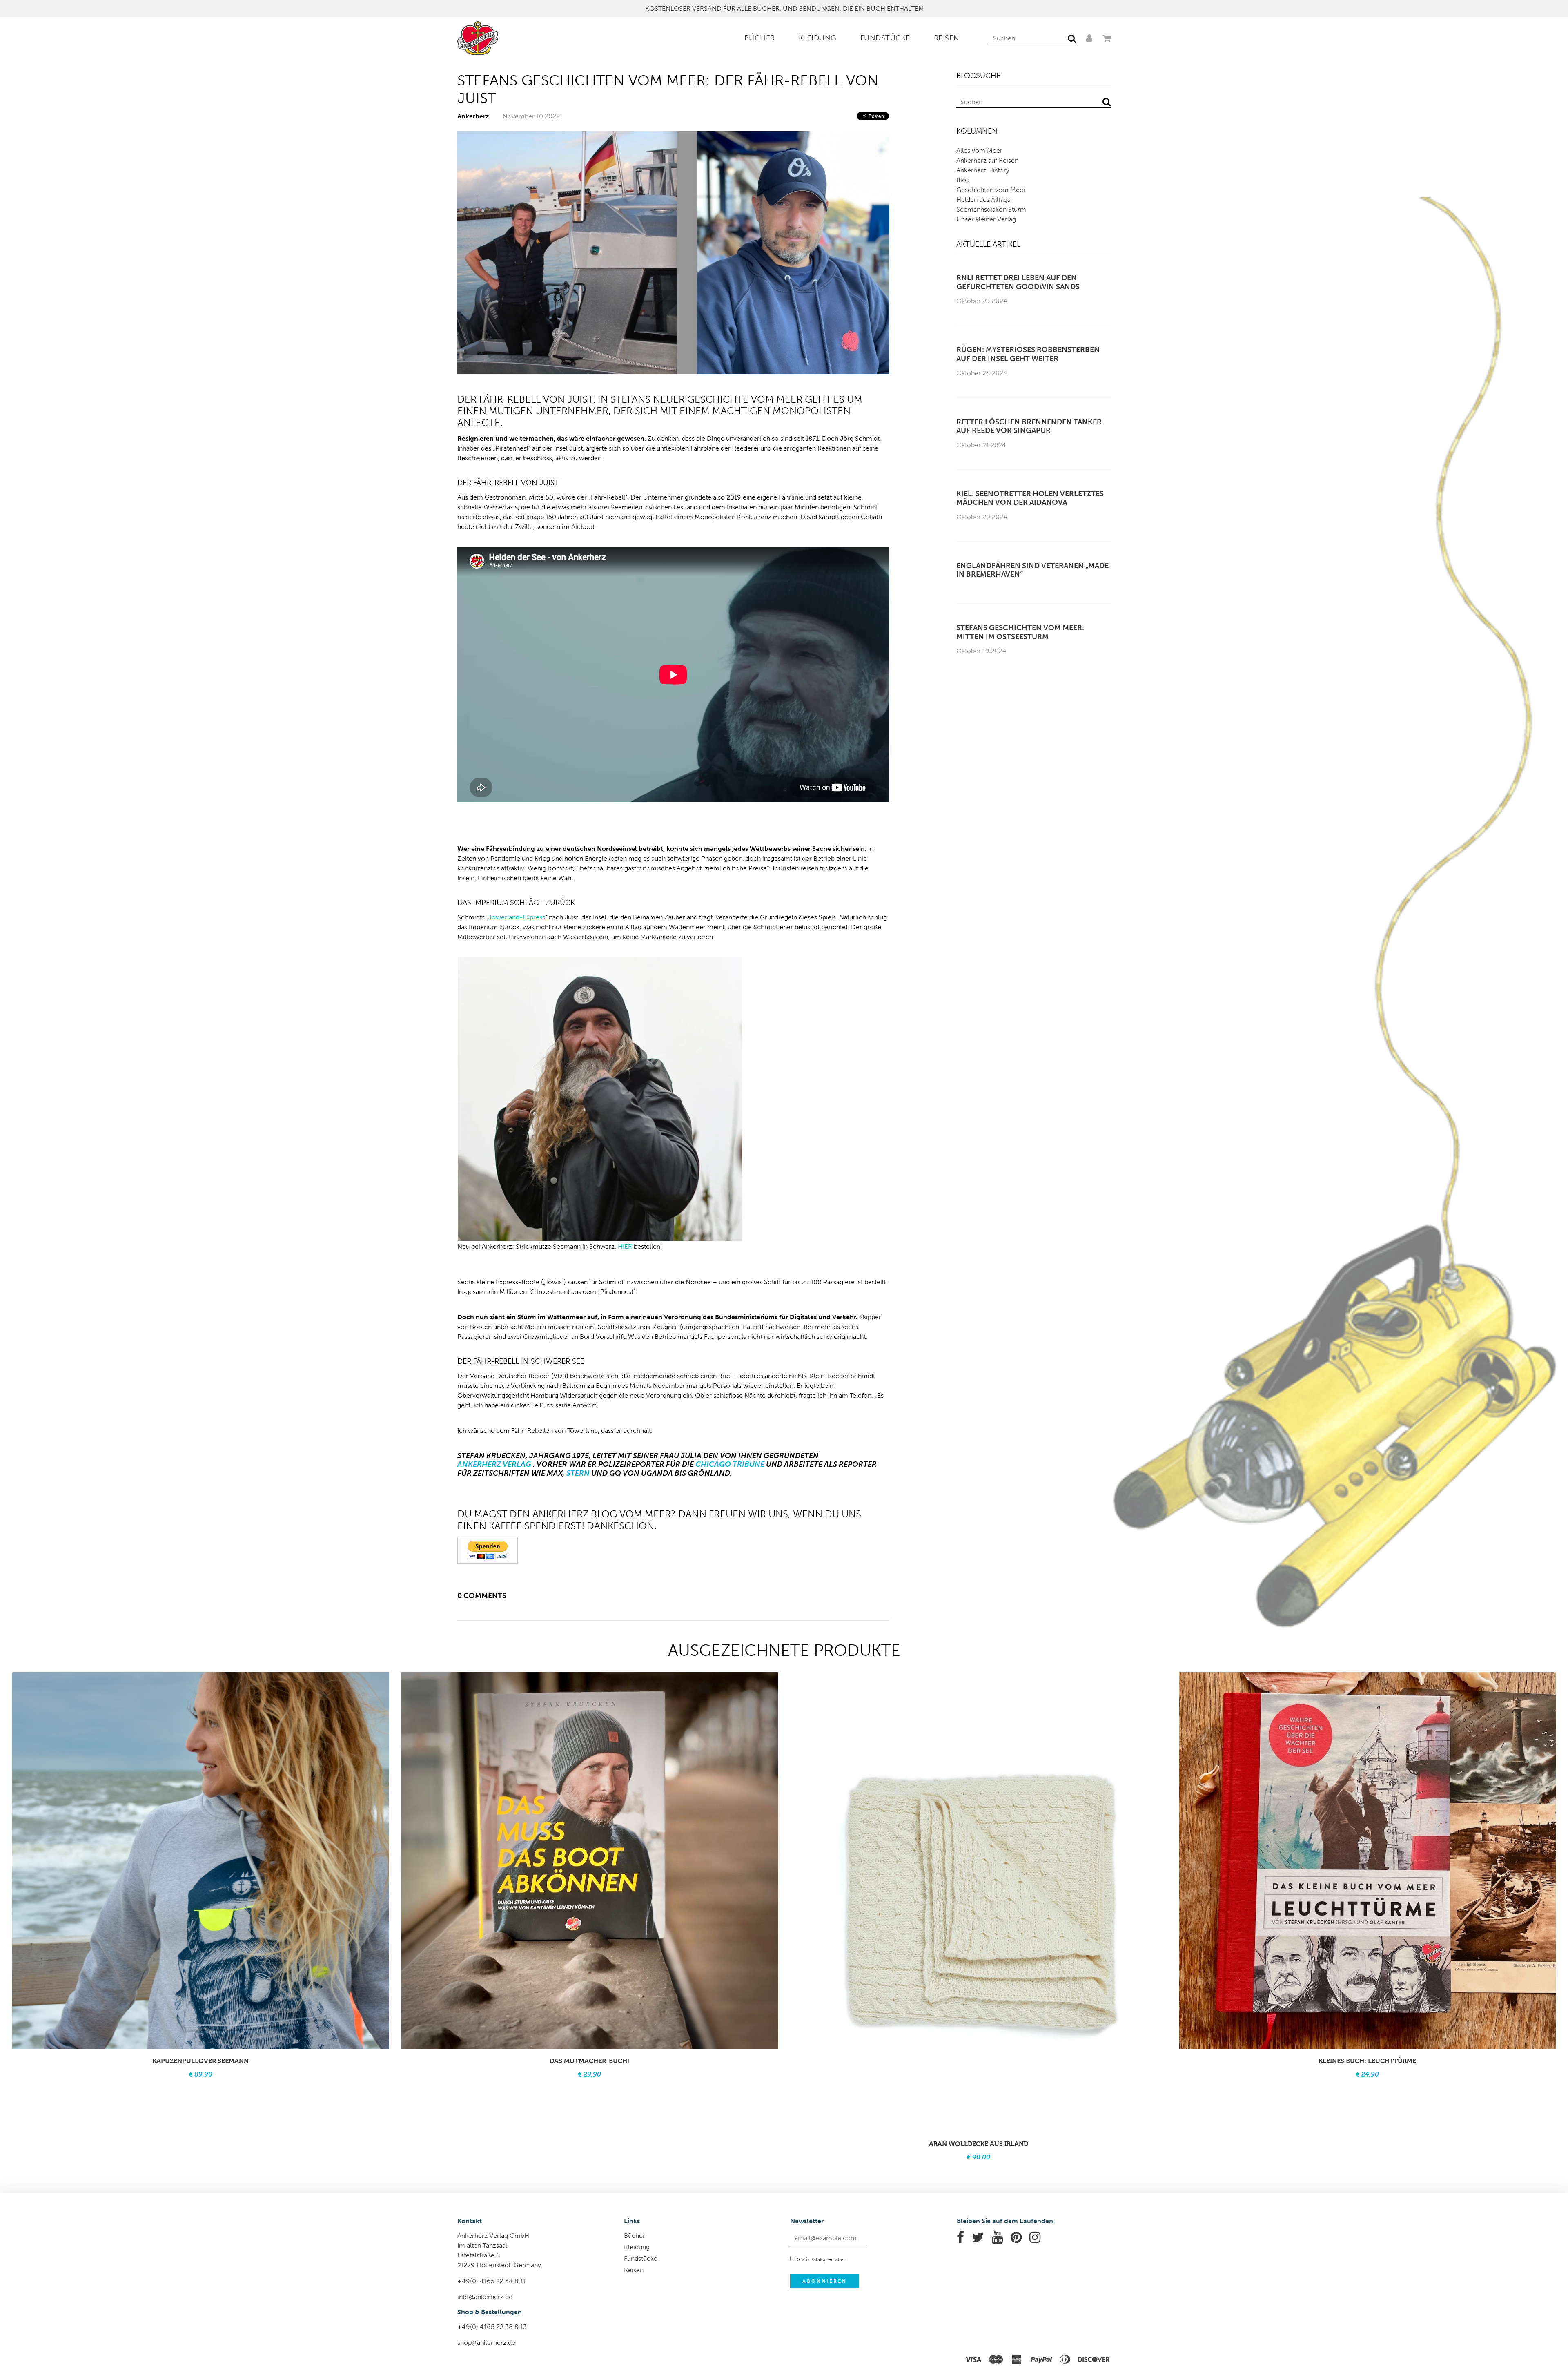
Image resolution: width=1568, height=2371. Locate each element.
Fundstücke (885, 38)
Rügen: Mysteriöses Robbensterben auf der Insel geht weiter (1028, 354)
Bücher (760, 38)
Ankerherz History (983, 170)
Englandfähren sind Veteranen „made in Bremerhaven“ (1032, 570)
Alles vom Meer (979, 151)
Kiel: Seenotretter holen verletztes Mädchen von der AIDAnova (1030, 499)
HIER (625, 1246)
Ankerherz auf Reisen (987, 160)
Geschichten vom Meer (991, 190)
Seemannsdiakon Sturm (991, 209)
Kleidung (818, 38)
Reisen (947, 38)
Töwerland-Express (517, 917)
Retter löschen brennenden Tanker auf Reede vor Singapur (1029, 427)
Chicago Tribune (730, 1464)
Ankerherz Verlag (494, 1464)
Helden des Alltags (983, 200)
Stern (578, 1473)
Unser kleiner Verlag (986, 219)
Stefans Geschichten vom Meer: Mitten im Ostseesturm (1020, 632)
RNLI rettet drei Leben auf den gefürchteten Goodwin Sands (1018, 282)
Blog (963, 180)
